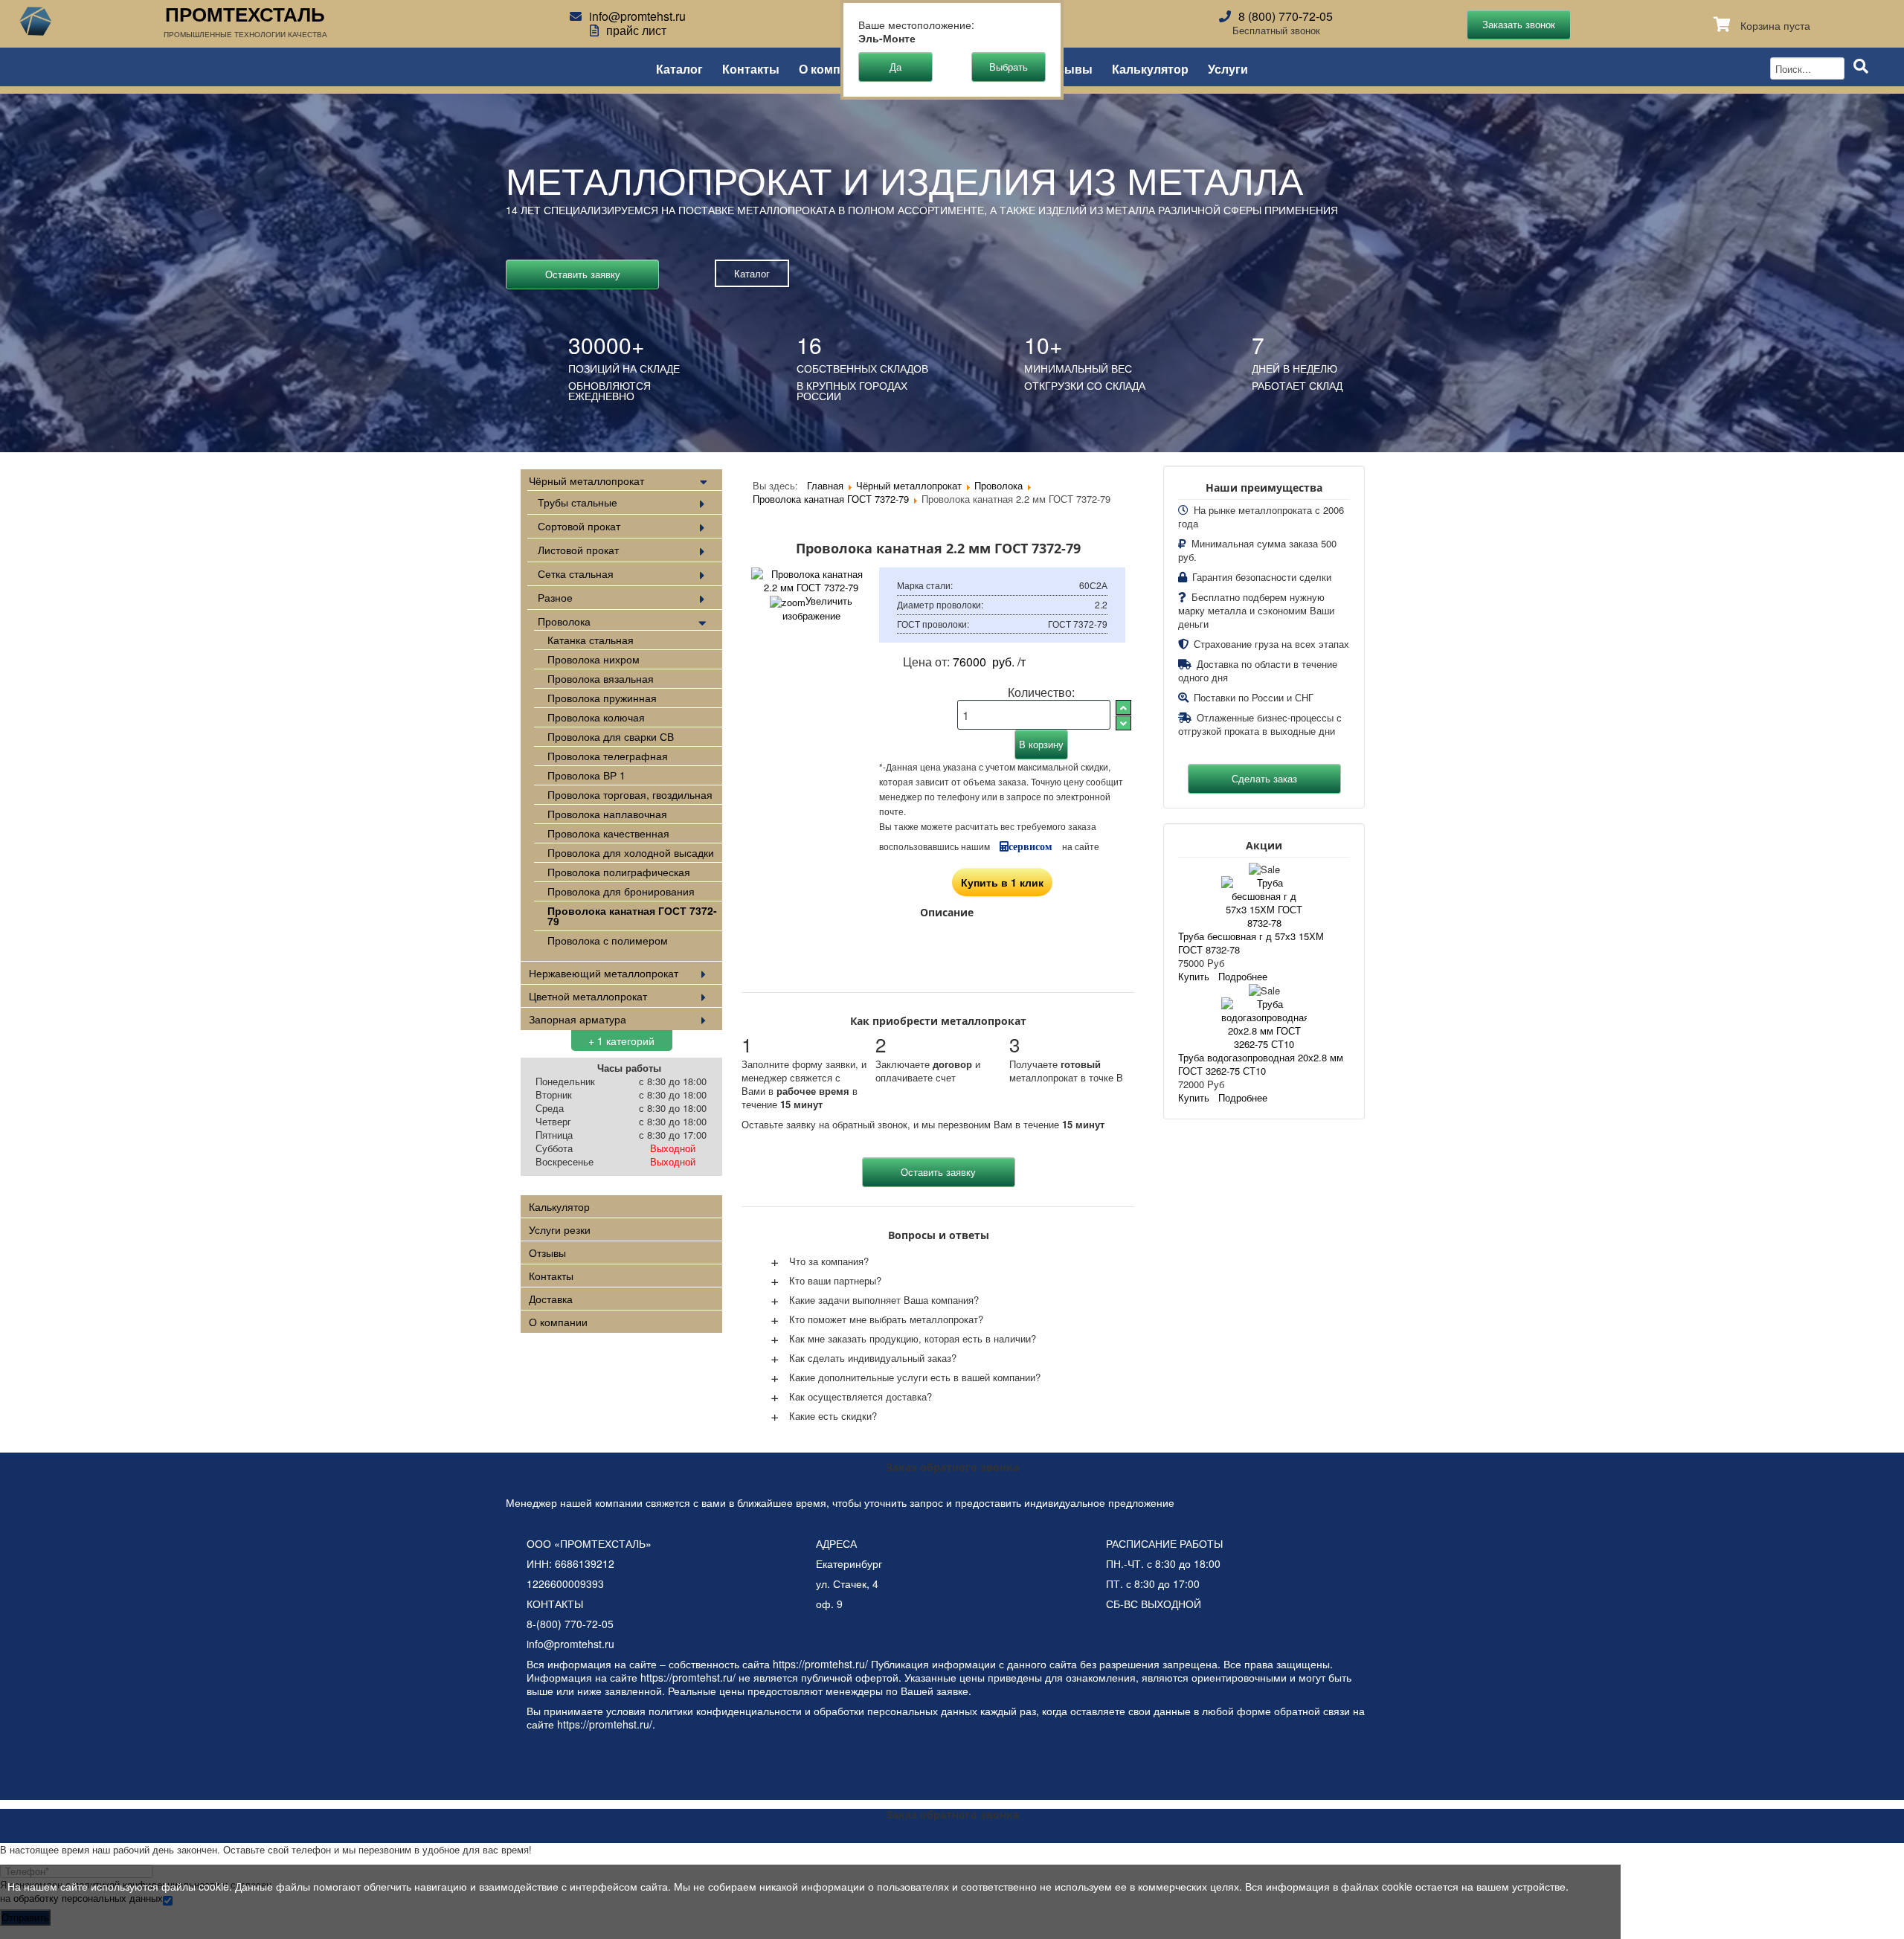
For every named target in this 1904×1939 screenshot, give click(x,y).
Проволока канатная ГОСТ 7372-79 (632, 916)
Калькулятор (1150, 68)
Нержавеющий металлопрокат (604, 973)
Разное (555, 597)
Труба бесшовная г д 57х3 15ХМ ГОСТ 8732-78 (1251, 943)
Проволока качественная (608, 833)
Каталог (679, 68)
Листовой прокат (578, 550)
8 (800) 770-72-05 (1286, 16)
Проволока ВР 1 (586, 775)
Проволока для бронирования (621, 891)
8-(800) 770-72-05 (570, 1624)
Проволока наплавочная (607, 814)
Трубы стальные (578, 502)
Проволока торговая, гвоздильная (630, 794)
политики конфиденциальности (725, 1711)
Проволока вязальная (601, 678)
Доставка (551, 1299)
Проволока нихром (594, 659)
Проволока (564, 621)
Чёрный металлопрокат (586, 480)
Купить (1194, 976)
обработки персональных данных (895, 1711)
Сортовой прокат (579, 526)
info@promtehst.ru (637, 16)
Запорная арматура (578, 1019)
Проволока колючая (596, 717)
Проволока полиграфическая (619, 872)
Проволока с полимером (608, 940)
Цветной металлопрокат (588, 996)
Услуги (1228, 68)
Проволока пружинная (602, 698)
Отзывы (1068, 68)
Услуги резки (560, 1229)
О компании (834, 68)
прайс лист (636, 30)
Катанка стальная (591, 640)
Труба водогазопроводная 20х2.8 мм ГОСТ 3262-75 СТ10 (1261, 1064)
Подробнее (1243, 976)
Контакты (751, 68)
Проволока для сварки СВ (611, 736)
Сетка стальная (576, 573)
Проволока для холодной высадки (631, 852)
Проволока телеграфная (608, 756)
